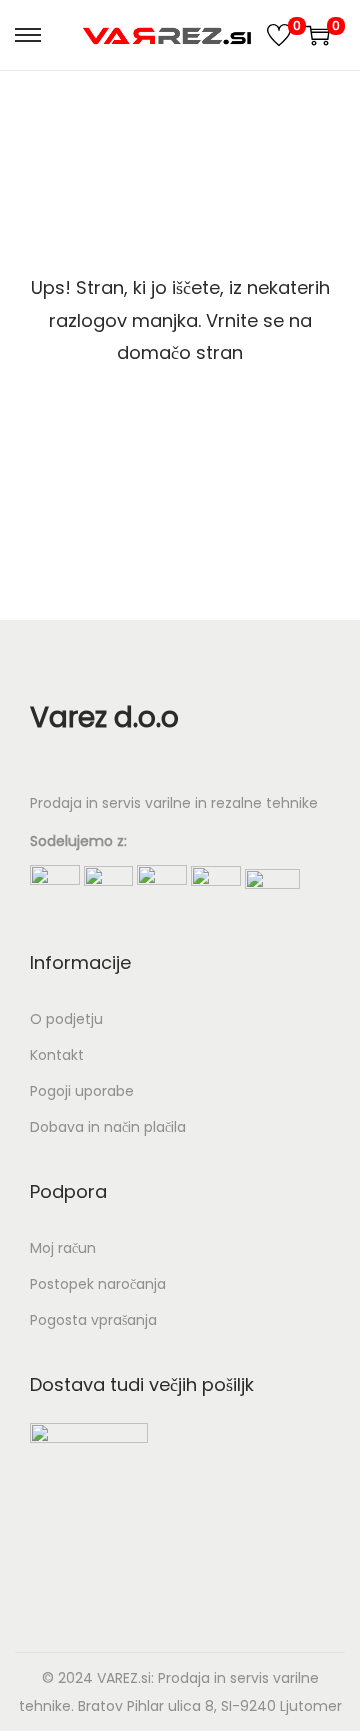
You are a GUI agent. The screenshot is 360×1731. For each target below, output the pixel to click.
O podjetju (66, 1019)
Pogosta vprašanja (93, 1320)
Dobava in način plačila (108, 1127)
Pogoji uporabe (82, 1091)
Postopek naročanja (98, 1284)
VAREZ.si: (125, 1678)
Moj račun (63, 1248)
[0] (279, 35)
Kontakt (57, 1055)
